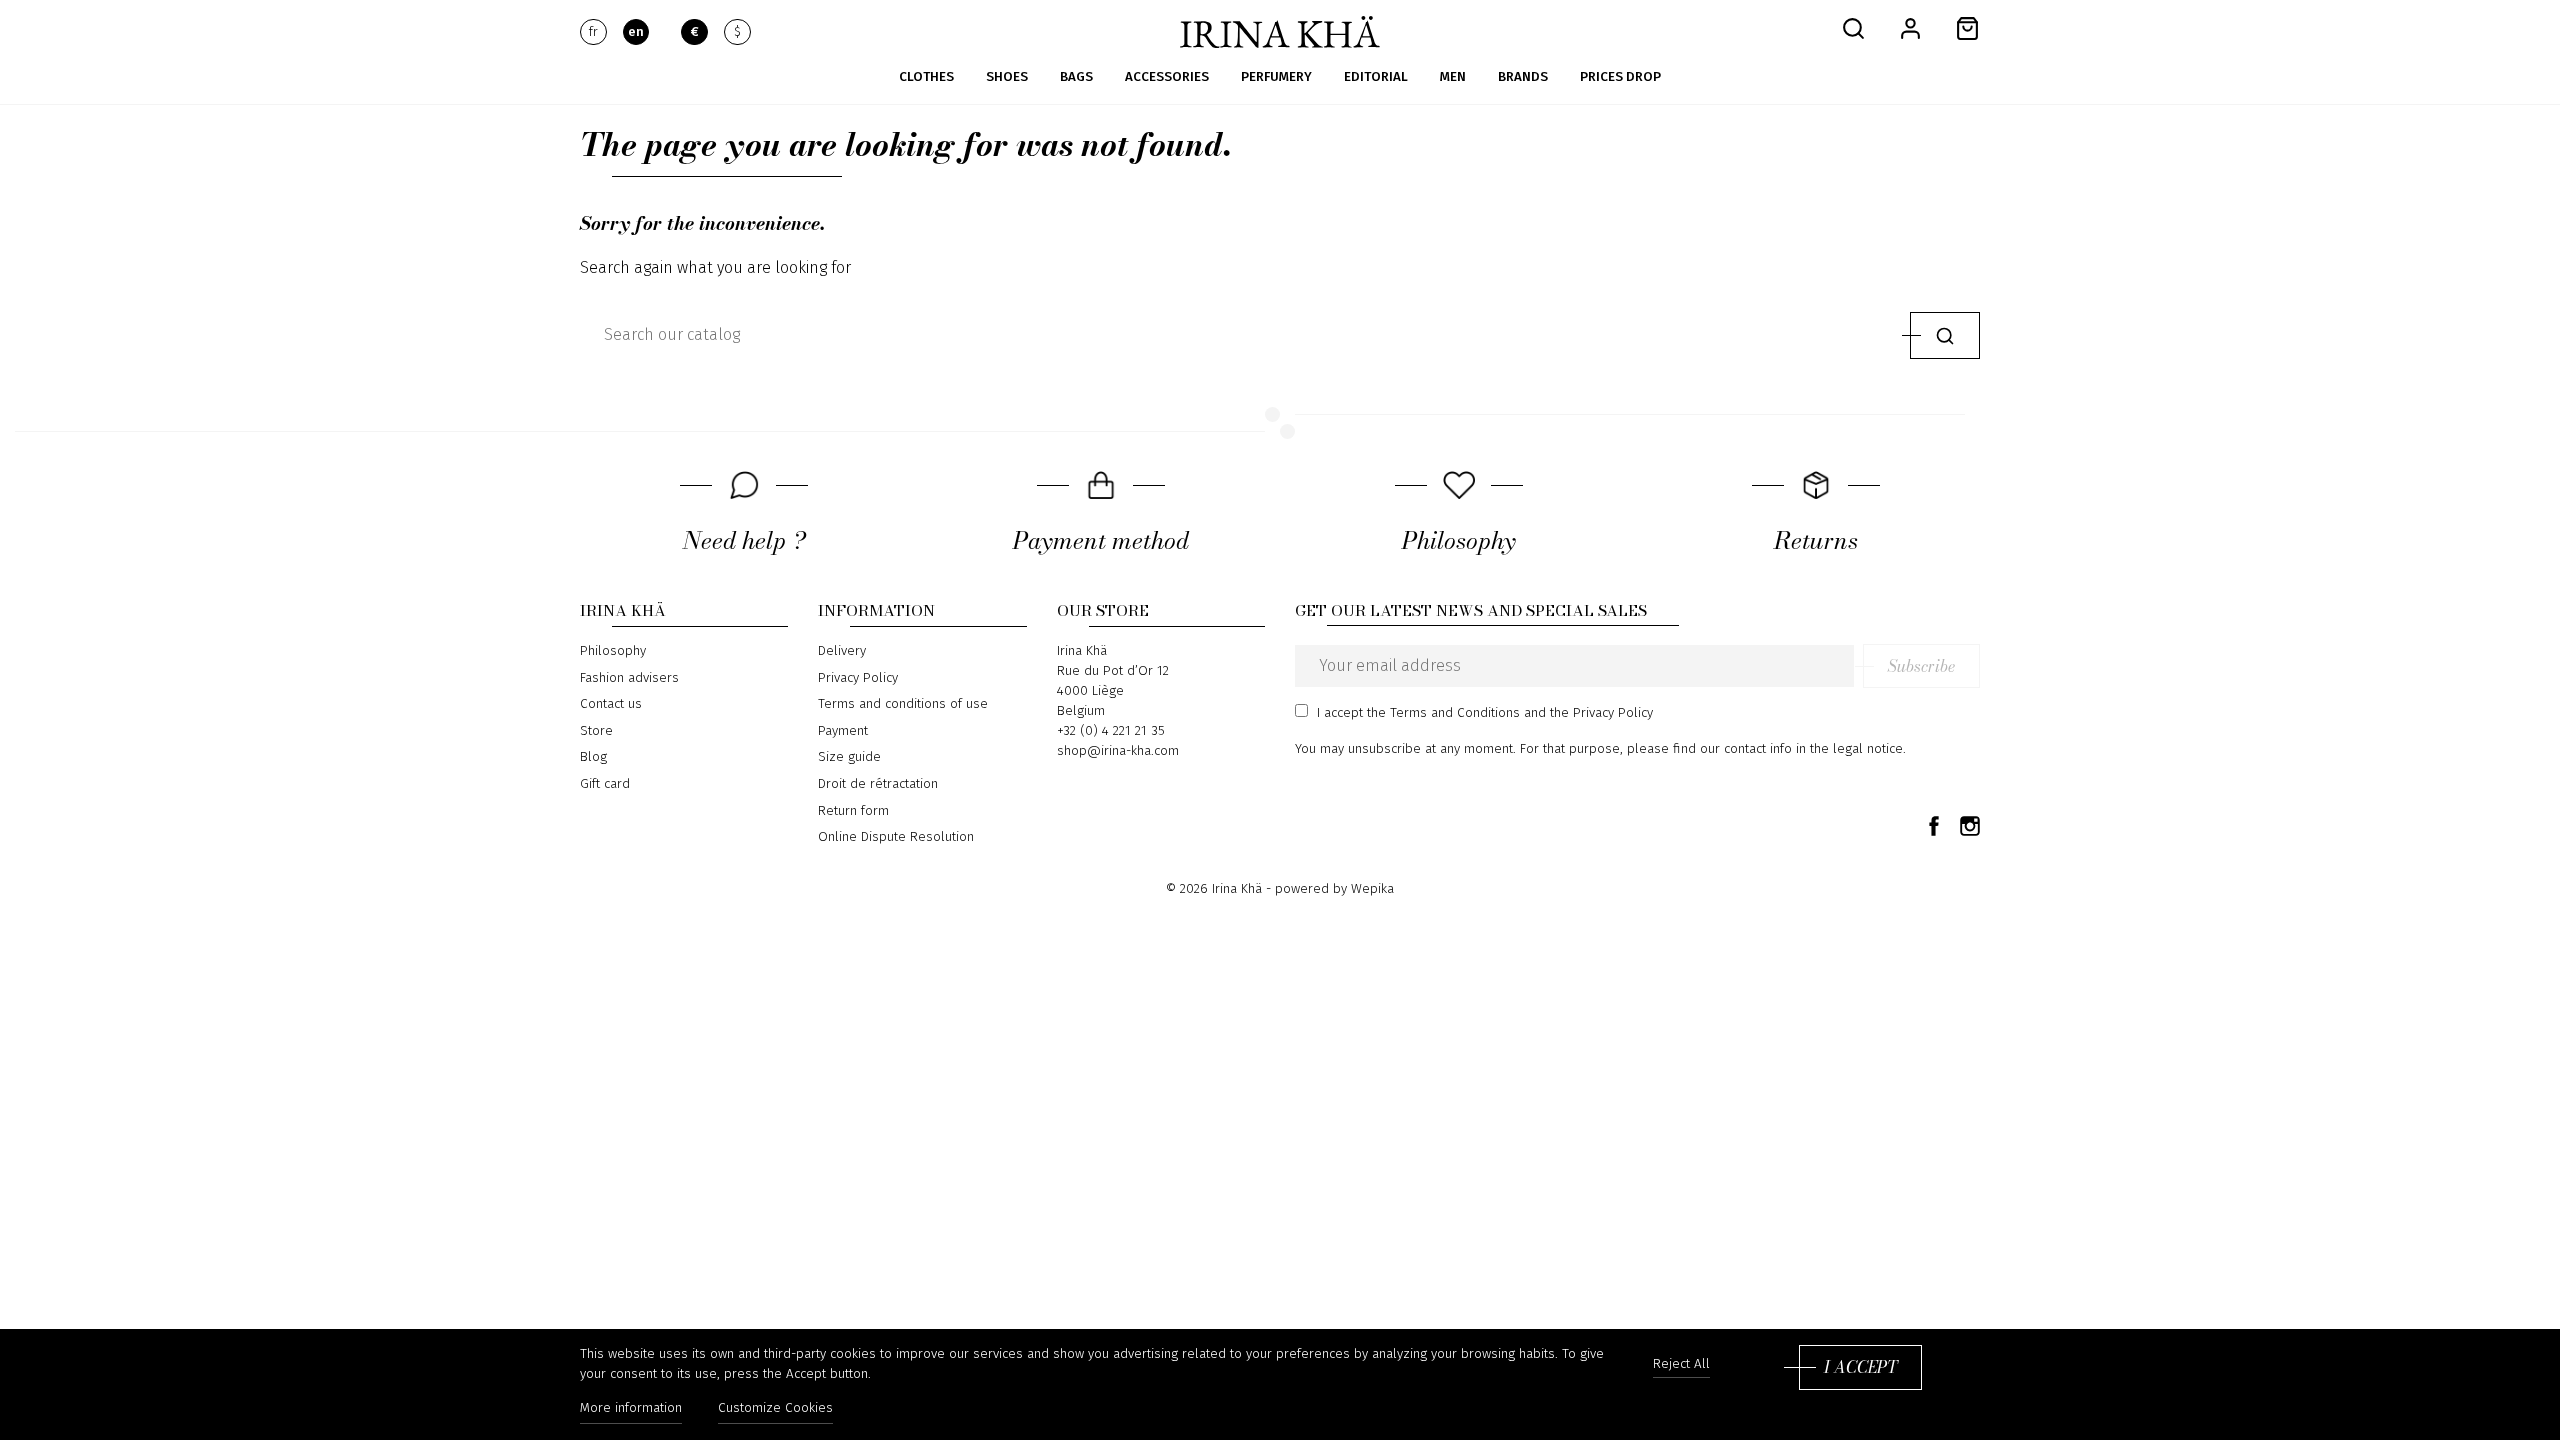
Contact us (611, 704)
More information (631, 1408)
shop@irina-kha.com (1118, 751)
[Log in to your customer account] (1910, 27)
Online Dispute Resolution (896, 837)
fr (593, 32)
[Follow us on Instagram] (1970, 825)
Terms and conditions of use (903, 704)
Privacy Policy (858, 678)
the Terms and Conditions (1443, 713)
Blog (593, 757)
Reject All (1681, 1364)
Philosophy (613, 651)
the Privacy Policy (1601, 713)
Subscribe (1921, 666)
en (636, 32)
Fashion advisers (629, 678)
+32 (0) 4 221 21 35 (1111, 731)
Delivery (842, 651)
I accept (1860, 1367)
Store (596, 731)
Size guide (849, 757)
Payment (843, 731)
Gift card (605, 784)
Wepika (1372, 889)
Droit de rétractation (878, 784)
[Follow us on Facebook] (1934, 825)
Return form (853, 811)
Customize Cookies (775, 1408)
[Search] (1945, 335)
